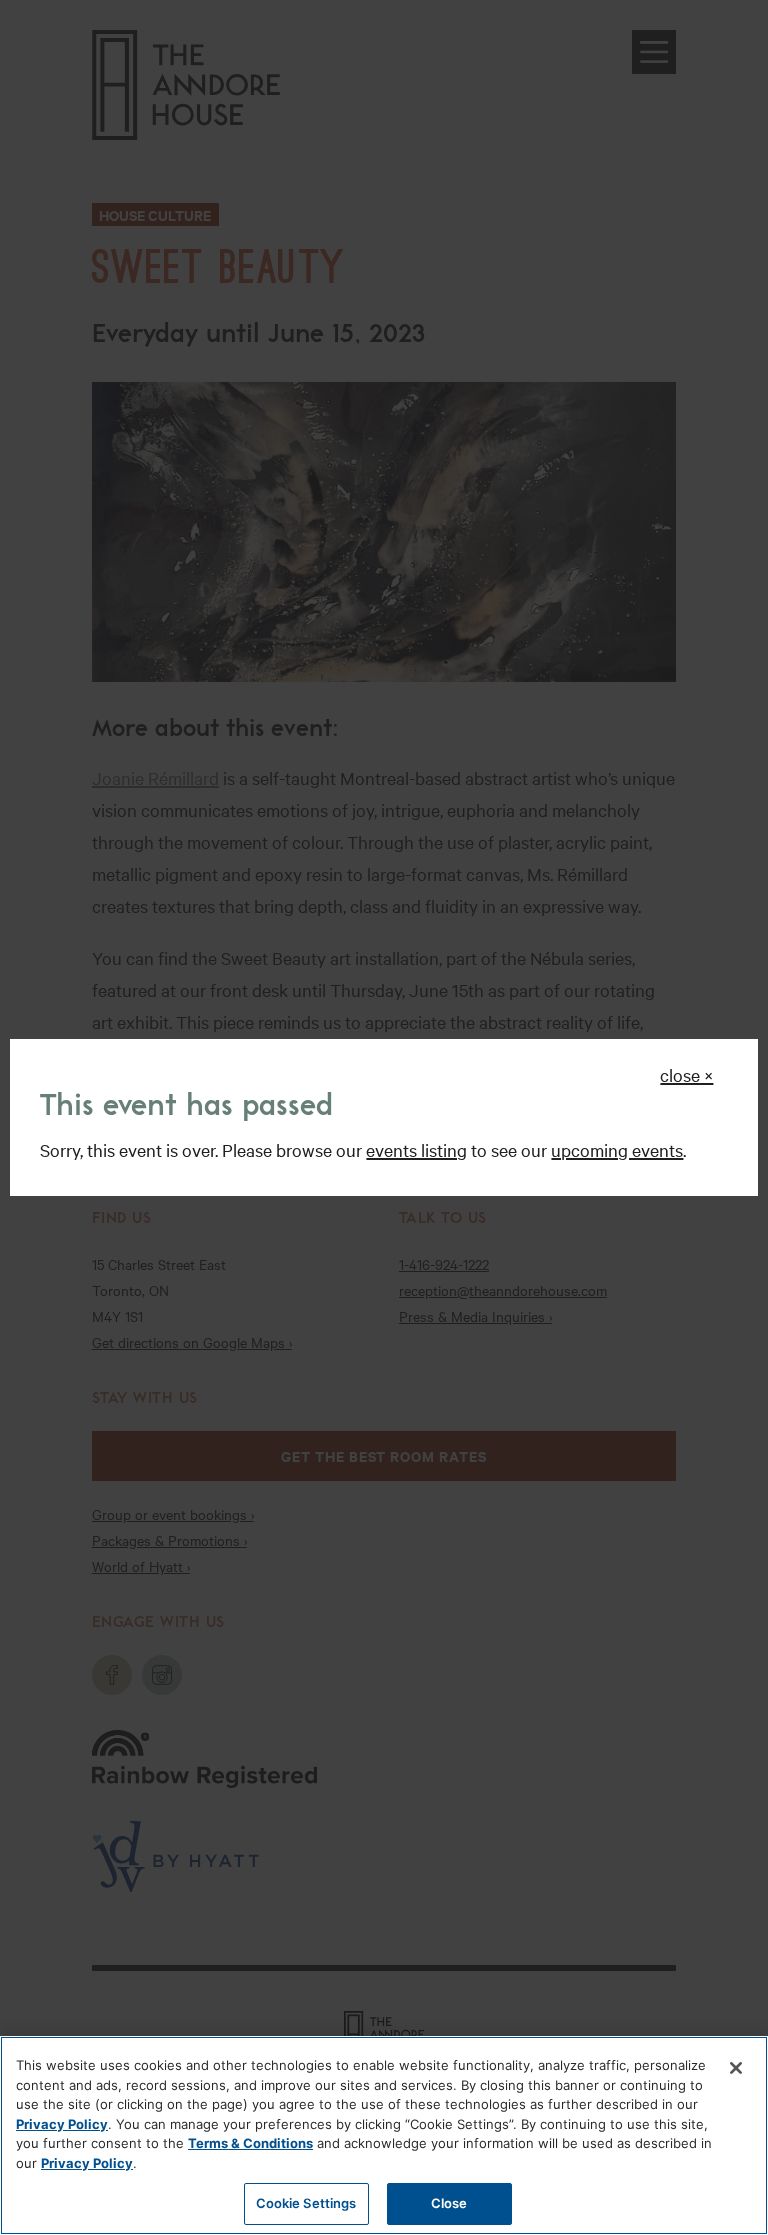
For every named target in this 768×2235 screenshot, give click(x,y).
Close (449, 2203)
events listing (416, 1149)
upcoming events (617, 1149)
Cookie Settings (306, 2203)
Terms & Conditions (250, 2143)
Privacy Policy (62, 2124)
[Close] (736, 2068)
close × (686, 1074)
